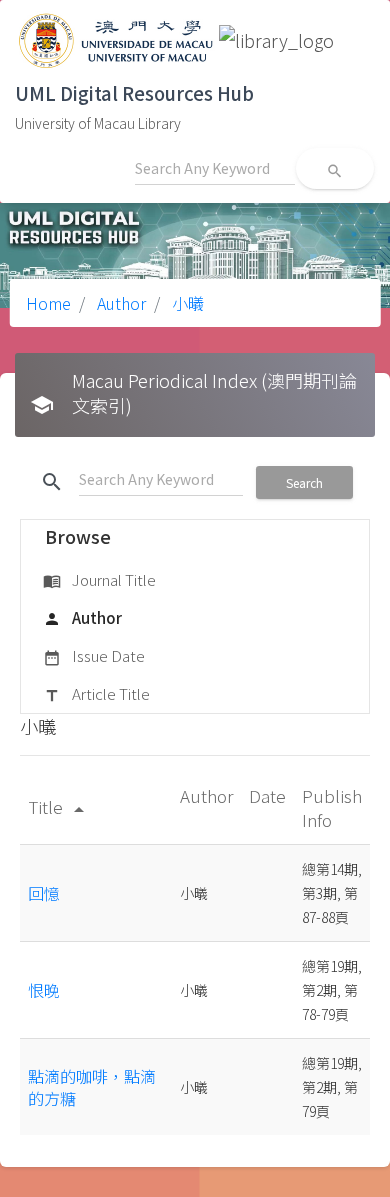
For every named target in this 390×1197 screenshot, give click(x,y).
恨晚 (44, 990)
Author (119, 303)
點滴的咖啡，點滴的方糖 (92, 1087)
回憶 (44, 893)
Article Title (96, 693)
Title (59, 806)
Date (267, 795)
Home (48, 303)
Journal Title (99, 579)
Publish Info (332, 807)
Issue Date (94, 655)
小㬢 (186, 303)
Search (304, 482)
